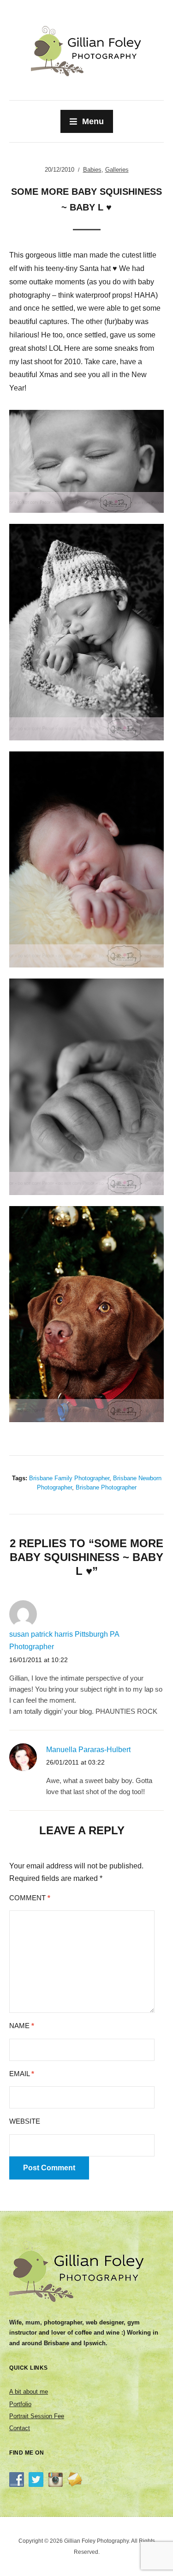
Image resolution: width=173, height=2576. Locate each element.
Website (25, 2121)
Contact (20, 2428)
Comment (30, 1898)
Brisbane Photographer (106, 1487)
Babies (92, 170)
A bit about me (29, 2392)
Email (22, 2074)
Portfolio (20, 2404)
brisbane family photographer (69, 1478)
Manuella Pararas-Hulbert (88, 1750)
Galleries (117, 170)
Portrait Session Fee (37, 2416)
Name (22, 2026)
